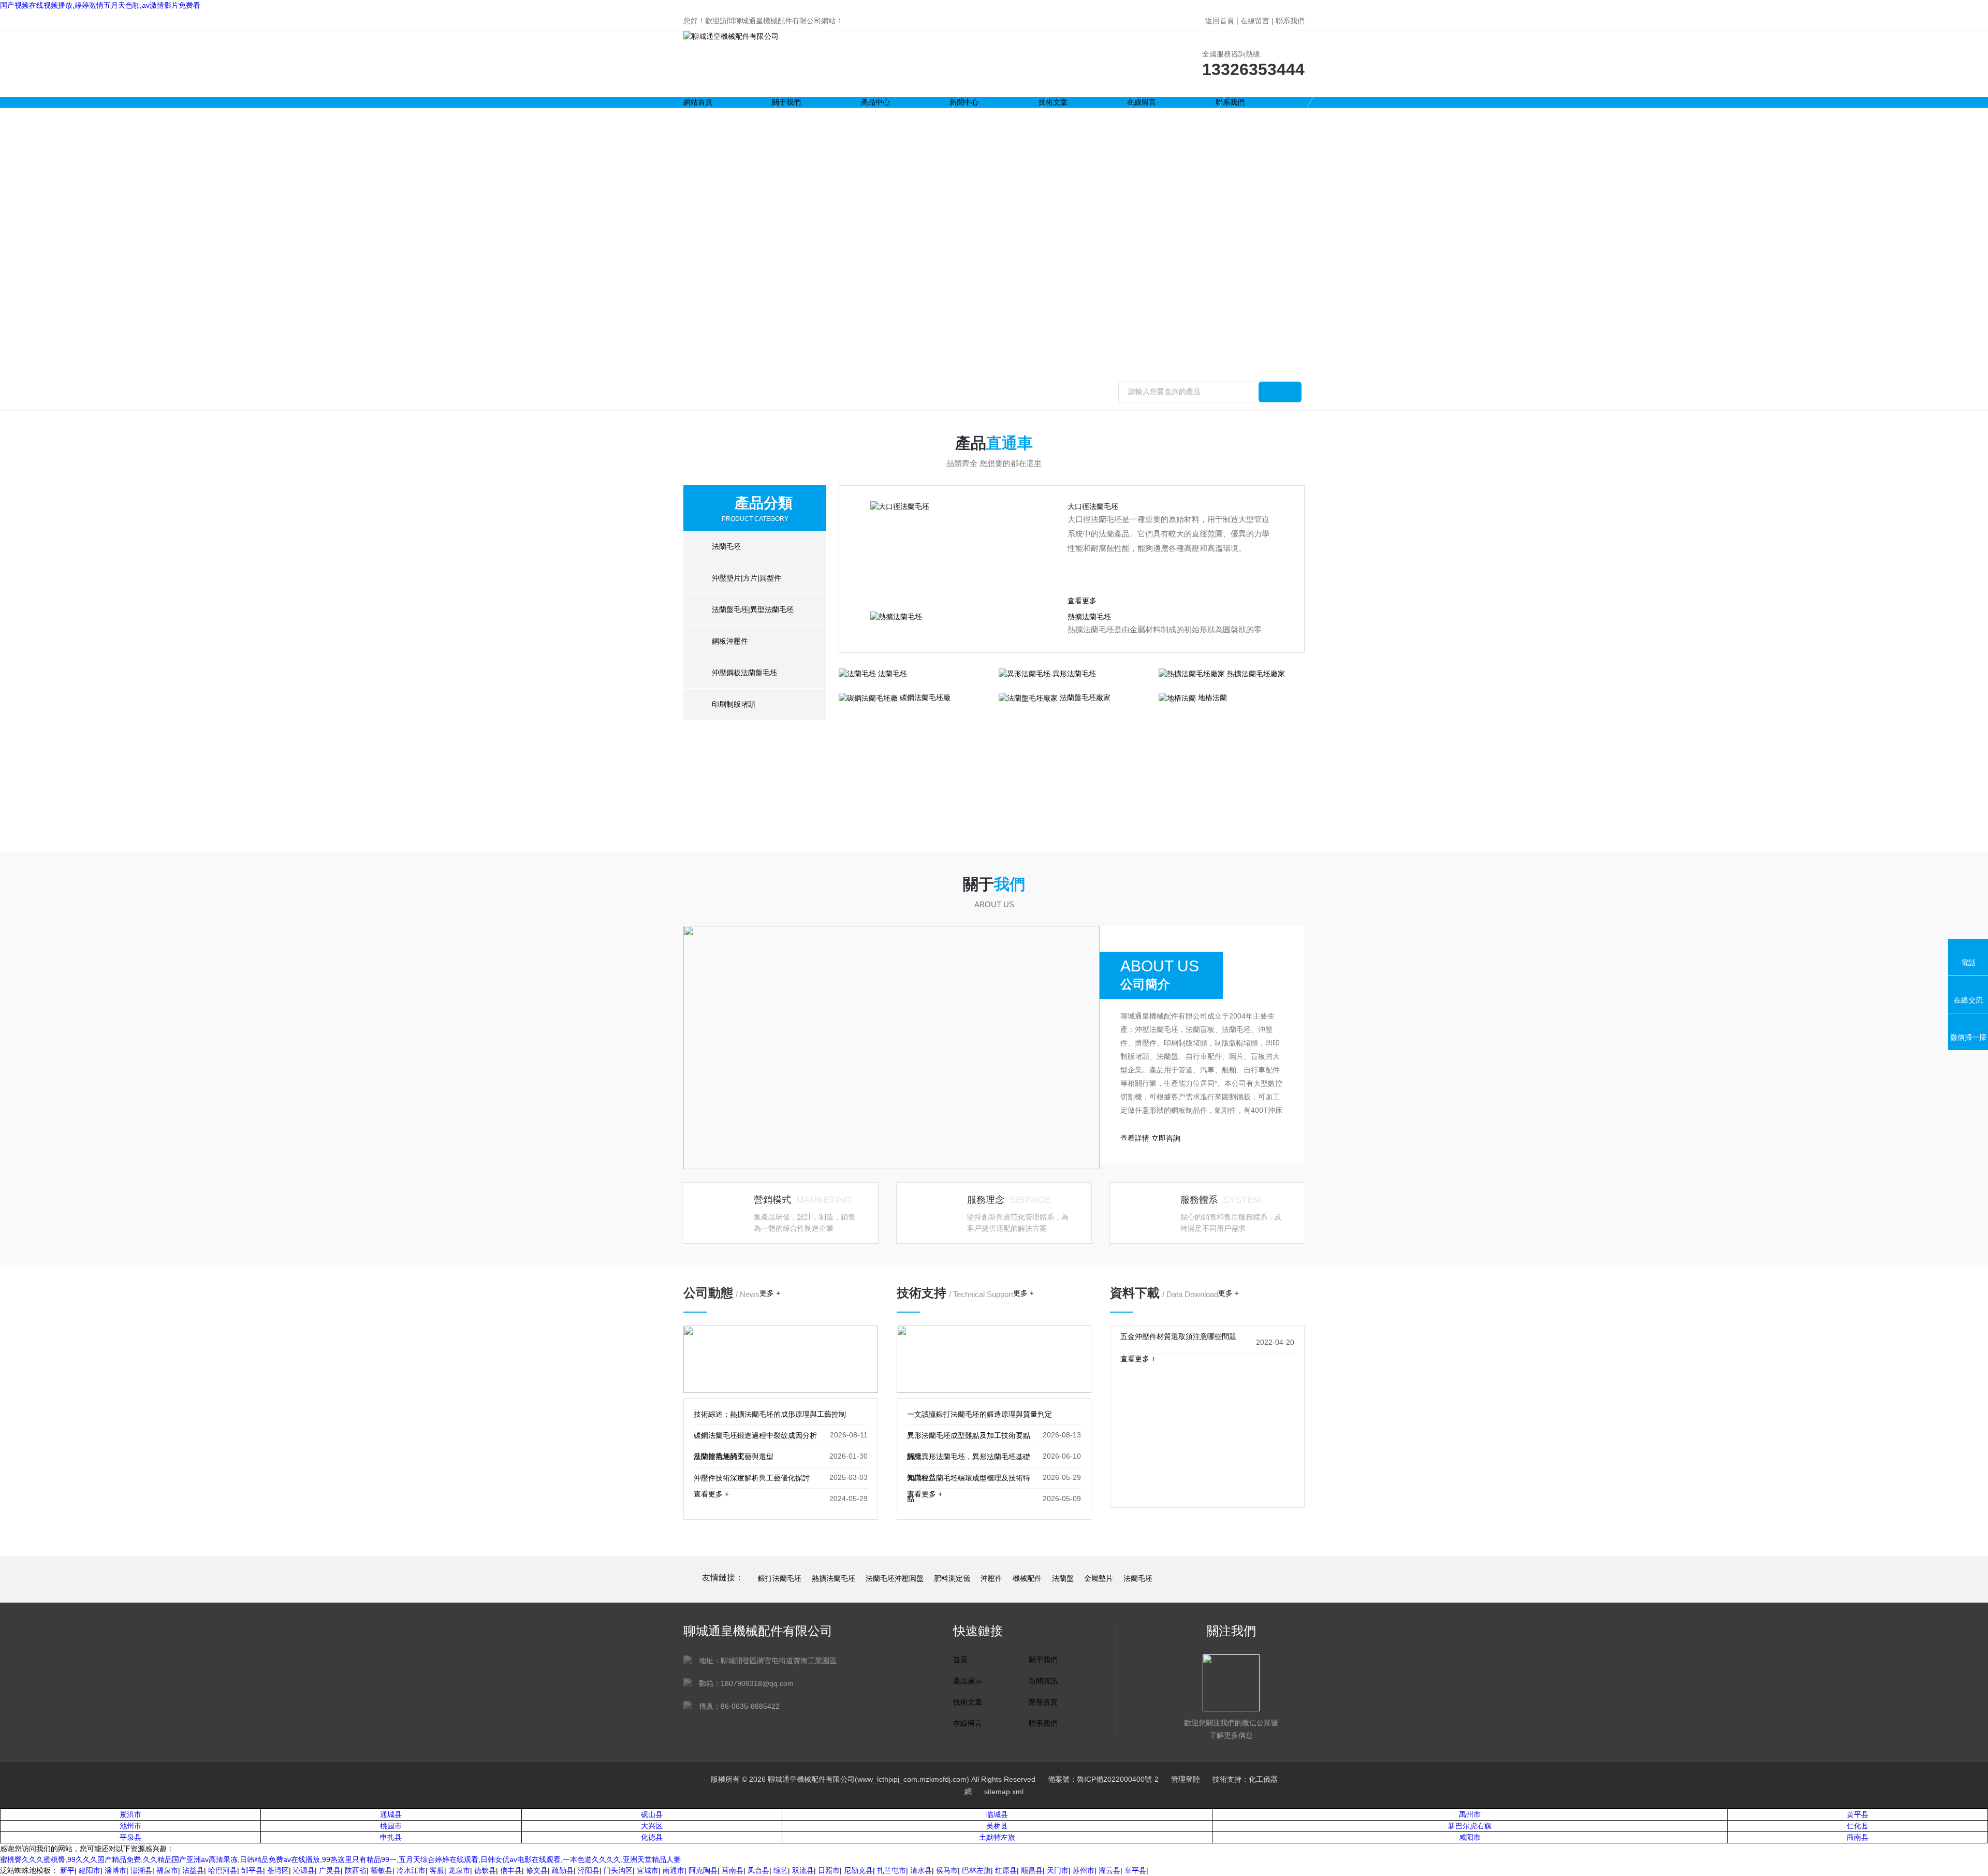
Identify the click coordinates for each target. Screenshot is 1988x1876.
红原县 (1006, 1870)
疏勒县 (563, 1870)
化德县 (652, 1837)
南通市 (674, 1870)
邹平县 (252, 1870)
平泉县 (130, 1837)
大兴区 (652, 1826)
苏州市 (1084, 1870)
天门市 (1058, 1870)
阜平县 (1135, 1870)
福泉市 (167, 1870)
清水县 (921, 1870)
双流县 (803, 1870)
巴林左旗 (976, 1870)
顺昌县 (1032, 1870)
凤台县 (758, 1870)
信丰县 (511, 1870)
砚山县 (652, 1814)
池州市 (130, 1826)
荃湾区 (278, 1870)
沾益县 (193, 1870)
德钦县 (485, 1870)
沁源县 (304, 1870)
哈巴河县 (223, 1870)
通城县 (391, 1814)
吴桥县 (997, 1826)
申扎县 (391, 1837)
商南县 (1858, 1837)
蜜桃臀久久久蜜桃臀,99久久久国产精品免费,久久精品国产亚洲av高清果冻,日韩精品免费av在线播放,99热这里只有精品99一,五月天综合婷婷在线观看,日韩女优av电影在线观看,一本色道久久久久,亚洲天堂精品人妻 (340, 1859)
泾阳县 (589, 1870)
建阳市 (90, 1870)
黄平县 (1858, 1814)
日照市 (829, 1870)
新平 (67, 1870)
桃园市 (391, 1826)
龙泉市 (459, 1870)
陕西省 (356, 1870)
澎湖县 (141, 1870)
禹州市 (1470, 1814)
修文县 (537, 1870)
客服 (437, 1870)
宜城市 (648, 1870)
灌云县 (1109, 1870)
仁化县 (1858, 1826)
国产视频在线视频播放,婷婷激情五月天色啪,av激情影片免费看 (100, 5)
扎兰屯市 (891, 1870)
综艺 (781, 1870)
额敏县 (382, 1870)
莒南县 (733, 1870)
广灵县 (330, 1870)
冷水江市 (411, 1870)
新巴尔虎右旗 (1470, 1826)
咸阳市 (1470, 1837)
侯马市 (947, 1870)
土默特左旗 (997, 1837)
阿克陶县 (703, 1870)
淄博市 (115, 1870)
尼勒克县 (858, 1870)
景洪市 (130, 1814)
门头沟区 (618, 1870)
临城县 (997, 1814)
